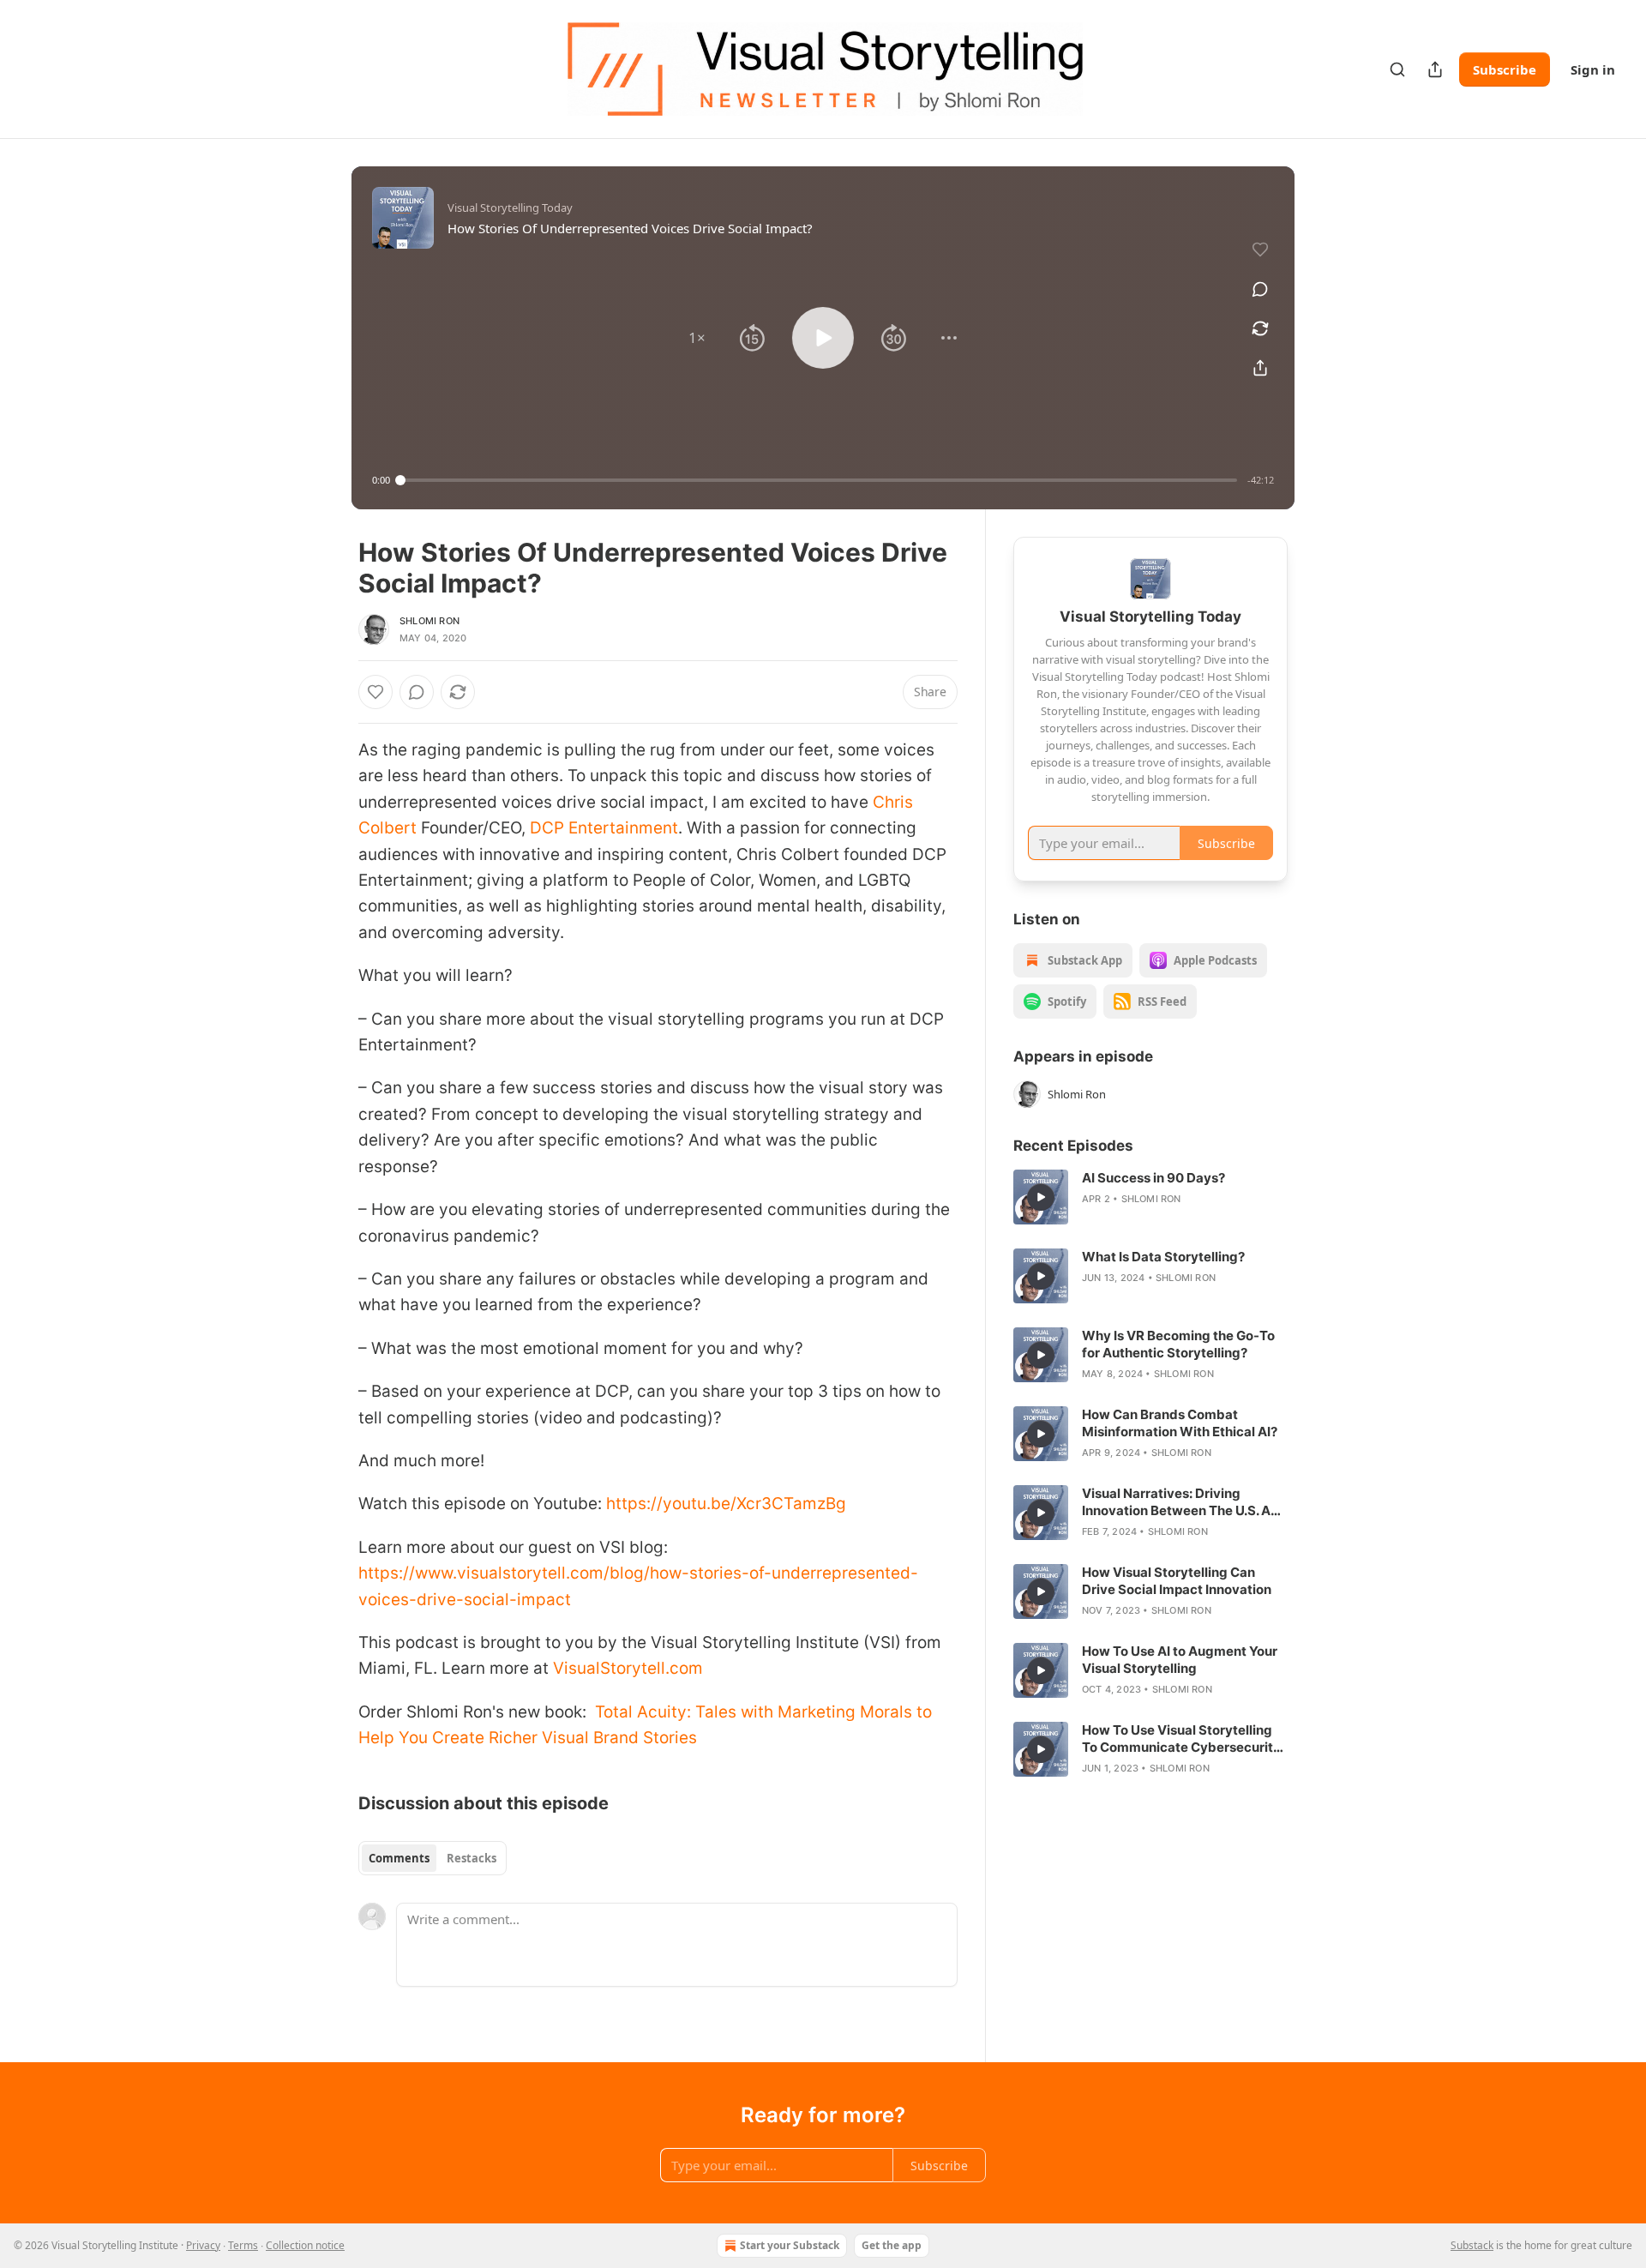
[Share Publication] (1435, 69)
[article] (1150, 1197)
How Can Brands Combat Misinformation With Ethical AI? (1180, 1423)
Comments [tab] (399, 1858)
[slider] (819, 480)
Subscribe (1505, 69)
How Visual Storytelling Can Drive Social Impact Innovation (1177, 1581)
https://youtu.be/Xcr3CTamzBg (726, 1504)
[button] (697, 338)
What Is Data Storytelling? (1163, 1257)
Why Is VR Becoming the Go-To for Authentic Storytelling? (1178, 1344)
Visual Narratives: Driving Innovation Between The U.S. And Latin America (1184, 1502)
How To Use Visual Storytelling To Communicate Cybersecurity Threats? (1181, 1739)
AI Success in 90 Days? (1153, 1178)
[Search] (1397, 69)
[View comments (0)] (1260, 289)
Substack (1472, 2245)
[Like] (375, 692)
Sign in (1593, 69)
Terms (243, 2245)
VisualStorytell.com (628, 1668)
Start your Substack (790, 2245)
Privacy (203, 2245)
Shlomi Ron (430, 621)
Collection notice (305, 2245)
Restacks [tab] (472, 1858)
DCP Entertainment (604, 828)
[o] (1041, 1197)
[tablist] (433, 1858)
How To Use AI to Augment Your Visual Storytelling (1180, 1660)
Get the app (892, 2245)
